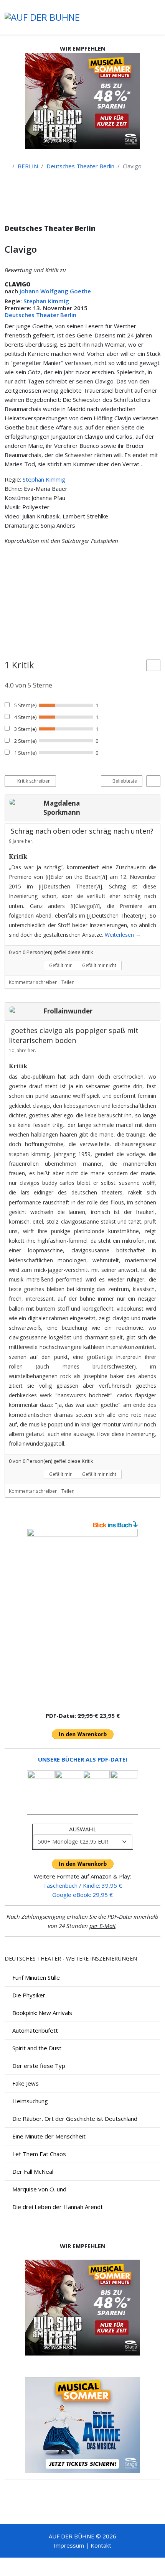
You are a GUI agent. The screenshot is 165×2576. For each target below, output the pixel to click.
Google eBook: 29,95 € (82, 1895)
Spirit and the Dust (37, 2048)
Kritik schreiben (33, 781)
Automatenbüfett (35, 2030)
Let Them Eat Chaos (39, 2154)
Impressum (69, 2545)
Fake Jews (26, 2083)
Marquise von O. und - (41, 2189)
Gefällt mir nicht (99, 965)
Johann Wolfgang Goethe (55, 291)
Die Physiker (29, 1995)
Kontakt (101, 2545)
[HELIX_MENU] (157, 17)
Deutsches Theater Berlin (80, 166)
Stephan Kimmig (46, 301)
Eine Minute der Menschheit (49, 2136)
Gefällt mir (60, 965)
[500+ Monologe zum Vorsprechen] (82, 1617)
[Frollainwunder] (24, 1010)
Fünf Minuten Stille (36, 1977)
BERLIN (28, 166)
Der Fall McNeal (33, 2171)
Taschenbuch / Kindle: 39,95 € (82, 1885)
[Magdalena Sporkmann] (24, 802)
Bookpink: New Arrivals (42, 2013)
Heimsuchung (30, 2101)
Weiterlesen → (123, 935)
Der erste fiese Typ (39, 2066)
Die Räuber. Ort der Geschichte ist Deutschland (75, 2119)
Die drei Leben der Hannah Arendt (58, 2207)
